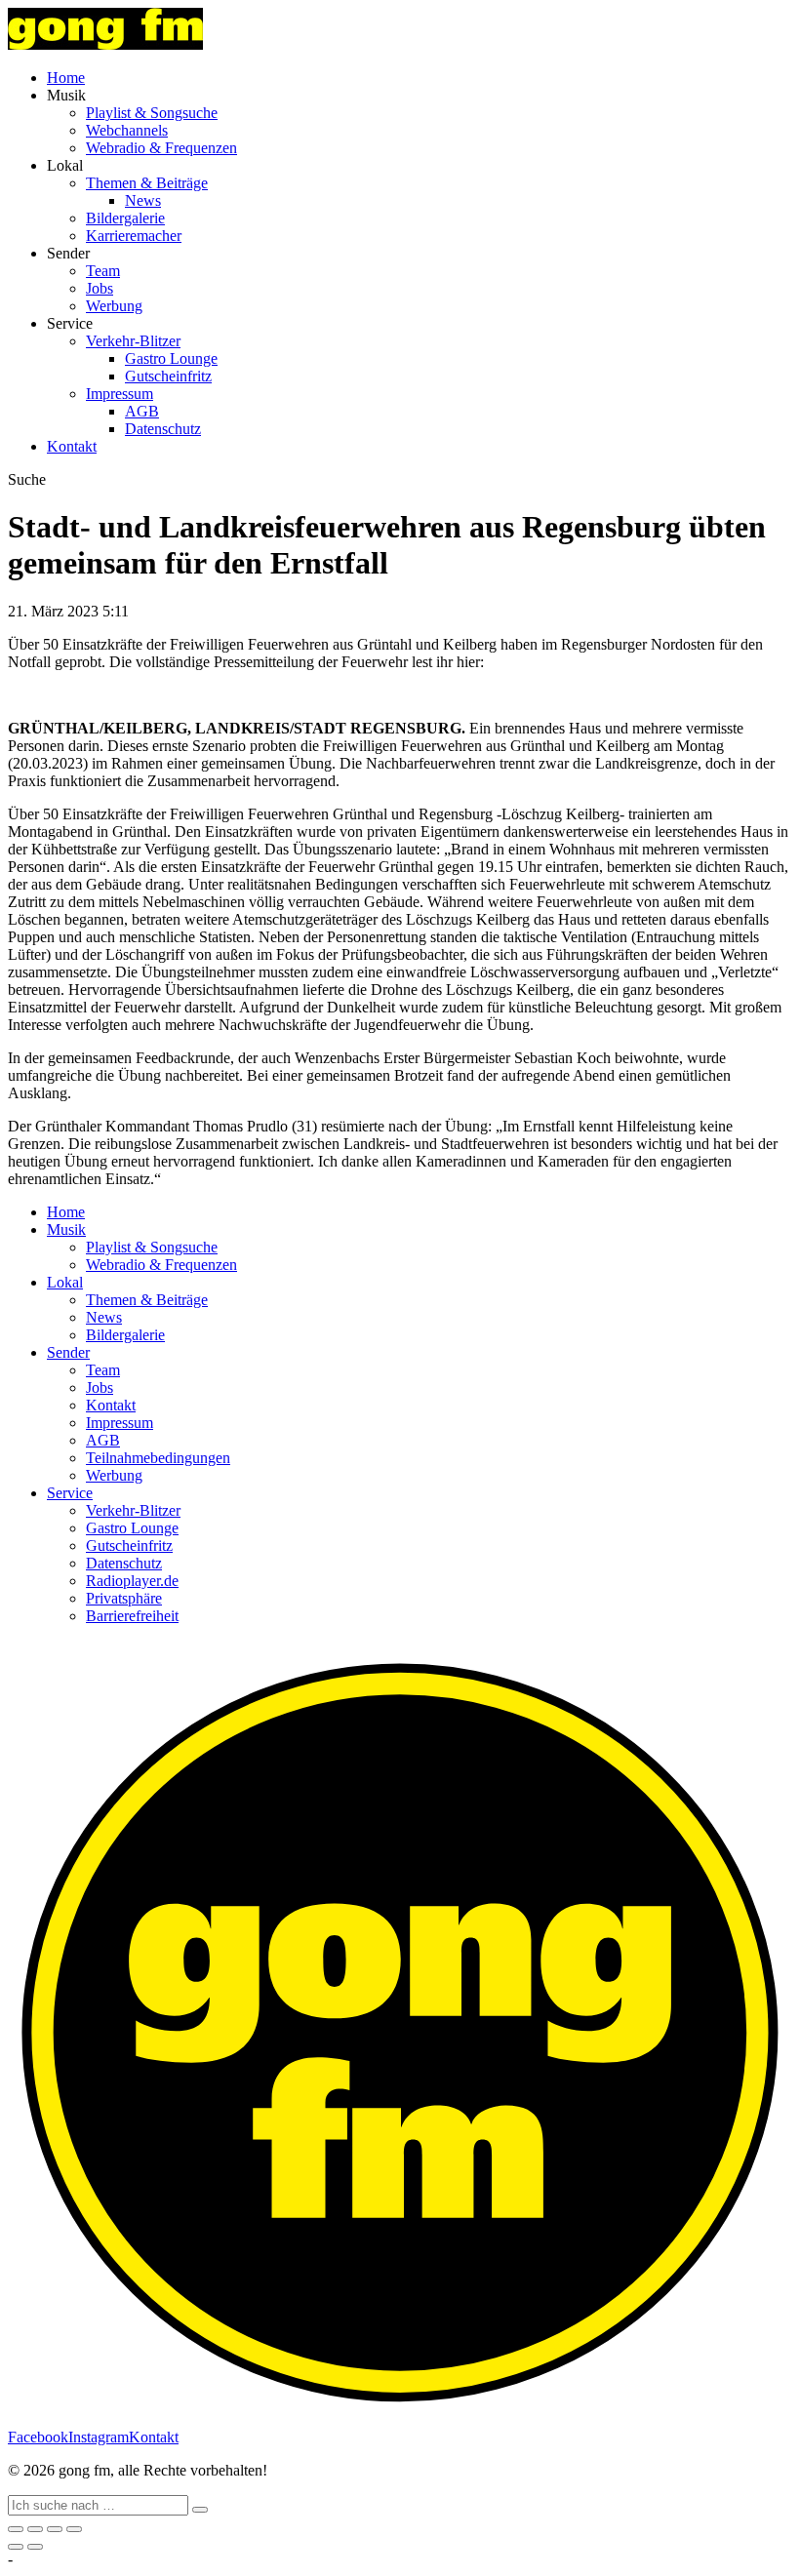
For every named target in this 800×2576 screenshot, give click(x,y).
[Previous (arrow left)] (16, 2547)
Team (103, 271)
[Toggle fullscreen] (55, 2529)
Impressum (120, 394)
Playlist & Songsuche (152, 113)
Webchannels (127, 130)
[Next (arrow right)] (35, 2547)
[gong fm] (105, 44)
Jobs (100, 288)
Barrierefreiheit (132, 1616)
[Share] (35, 2529)
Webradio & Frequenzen (161, 148)
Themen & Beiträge (147, 183)
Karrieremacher (134, 236)
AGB (142, 411)
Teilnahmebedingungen (158, 1458)
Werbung (114, 306)
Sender (68, 1352)
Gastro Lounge (171, 358)
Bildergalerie (125, 218)
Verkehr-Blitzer (133, 341)
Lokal (65, 1282)
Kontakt (72, 446)
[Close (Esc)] (16, 2529)
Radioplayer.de (132, 1581)
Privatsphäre (124, 1598)
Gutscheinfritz (168, 376)
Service (70, 1493)
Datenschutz (163, 429)
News (143, 200)
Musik (66, 1229)
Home (66, 78)
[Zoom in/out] (74, 2529)
